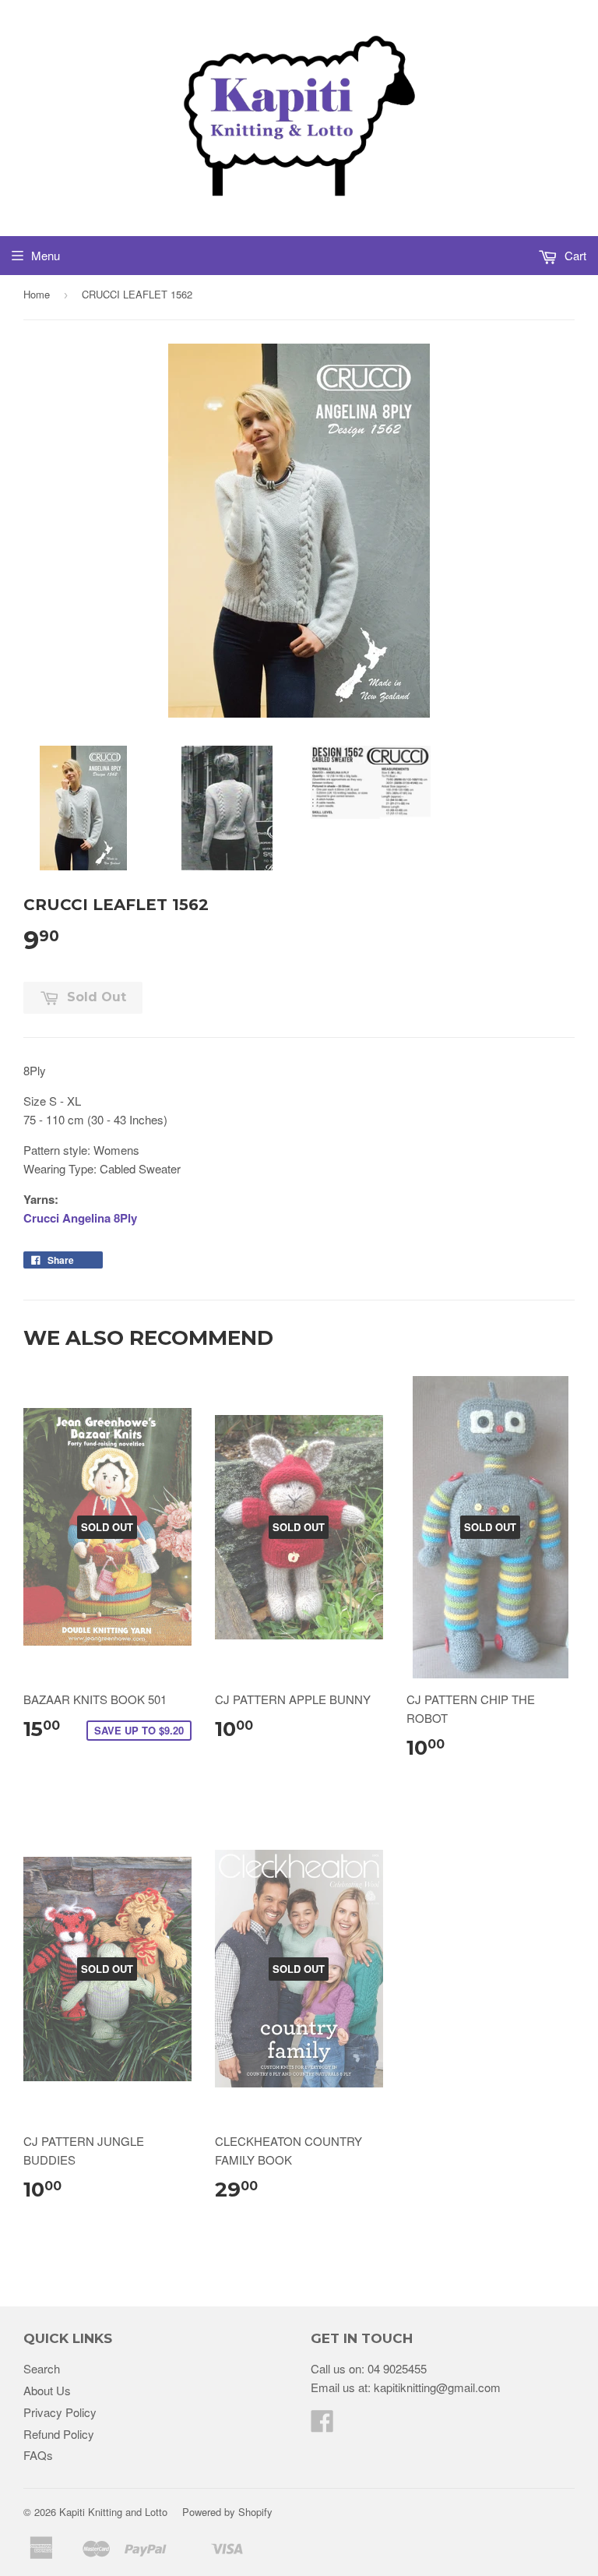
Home (37, 294)
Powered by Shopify (227, 2512)
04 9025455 (397, 2368)
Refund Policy (59, 2434)
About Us (47, 2390)
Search (42, 2368)
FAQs (38, 2455)
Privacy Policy (60, 2412)
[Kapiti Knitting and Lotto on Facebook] (322, 2425)
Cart (574, 255)
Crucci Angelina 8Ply (80, 1218)
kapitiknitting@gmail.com (437, 2387)
